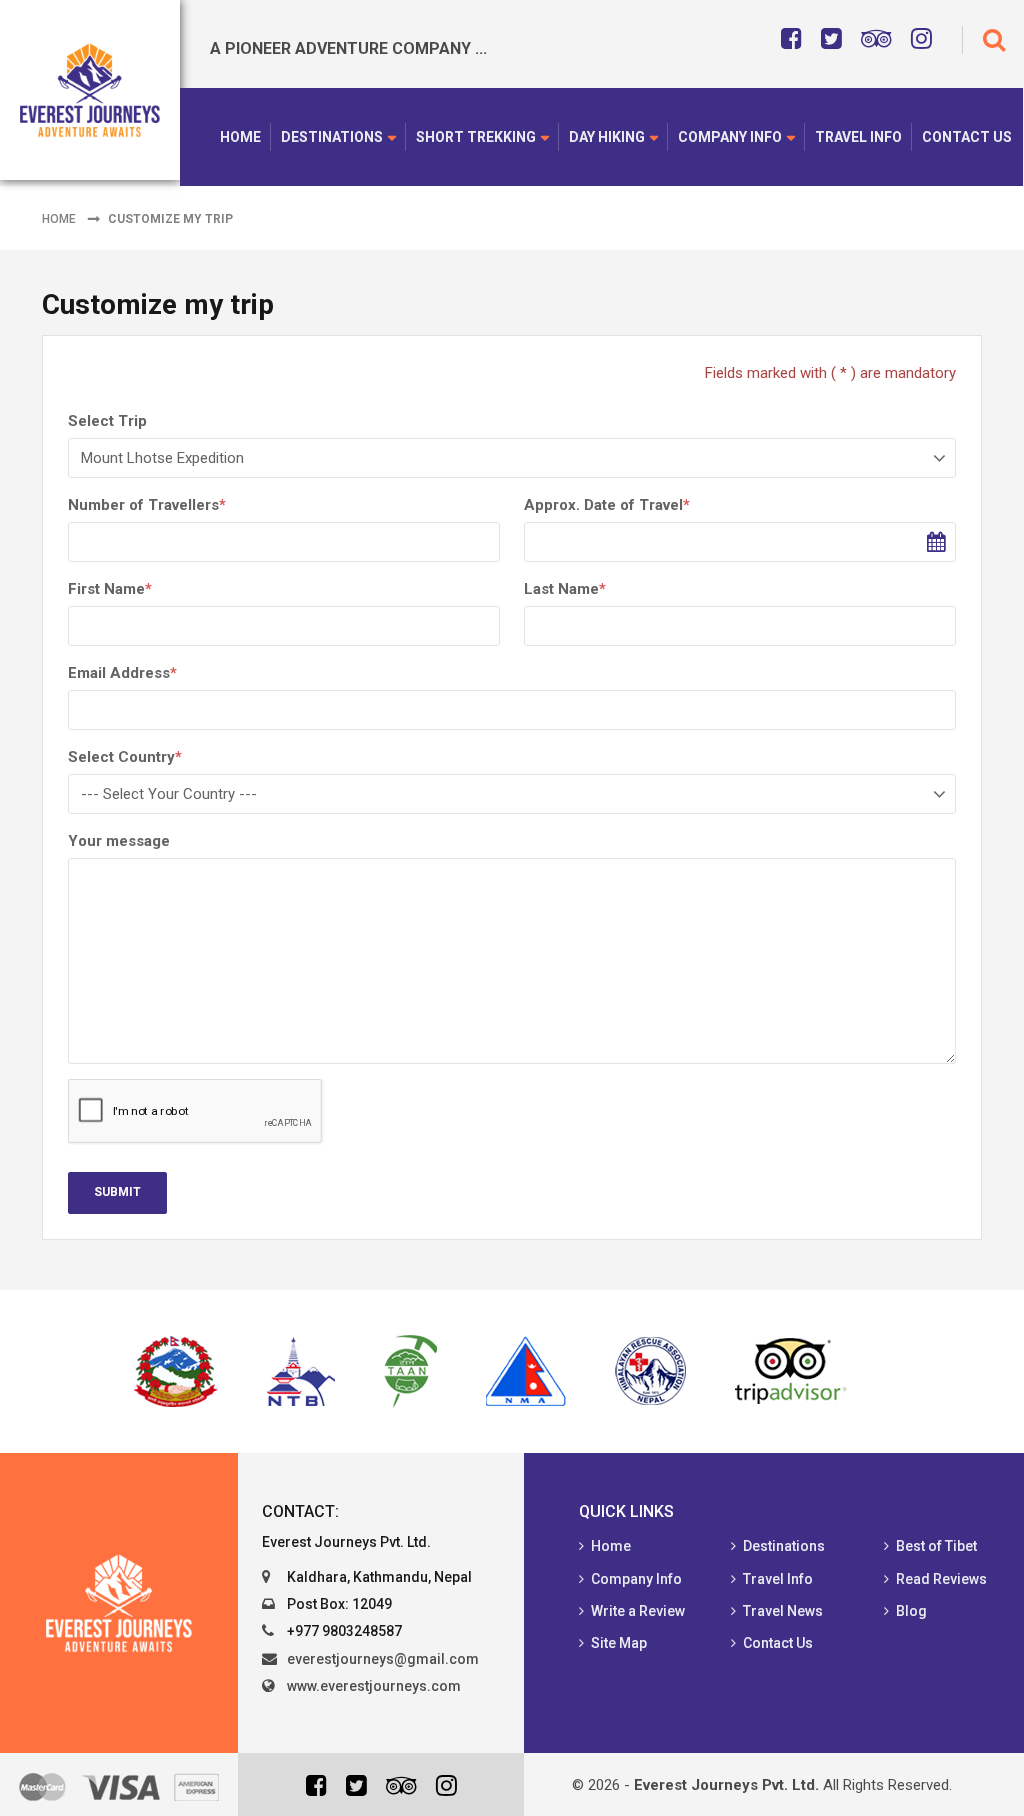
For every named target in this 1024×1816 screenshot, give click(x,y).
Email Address (122, 673)
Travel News (783, 1611)
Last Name (565, 589)
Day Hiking (607, 137)
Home (240, 137)
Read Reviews (941, 1579)
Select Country (125, 757)
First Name (110, 589)
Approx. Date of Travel (607, 505)
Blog (911, 1611)
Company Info (730, 137)
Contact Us (967, 137)
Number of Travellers (147, 505)
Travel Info (858, 137)
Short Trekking (476, 137)
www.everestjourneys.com (374, 1686)
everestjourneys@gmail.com (383, 1659)
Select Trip (107, 421)
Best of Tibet (936, 1546)
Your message (119, 841)
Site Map (619, 1643)
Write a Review (638, 1611)
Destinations (332, 137)
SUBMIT (117, 1192)
